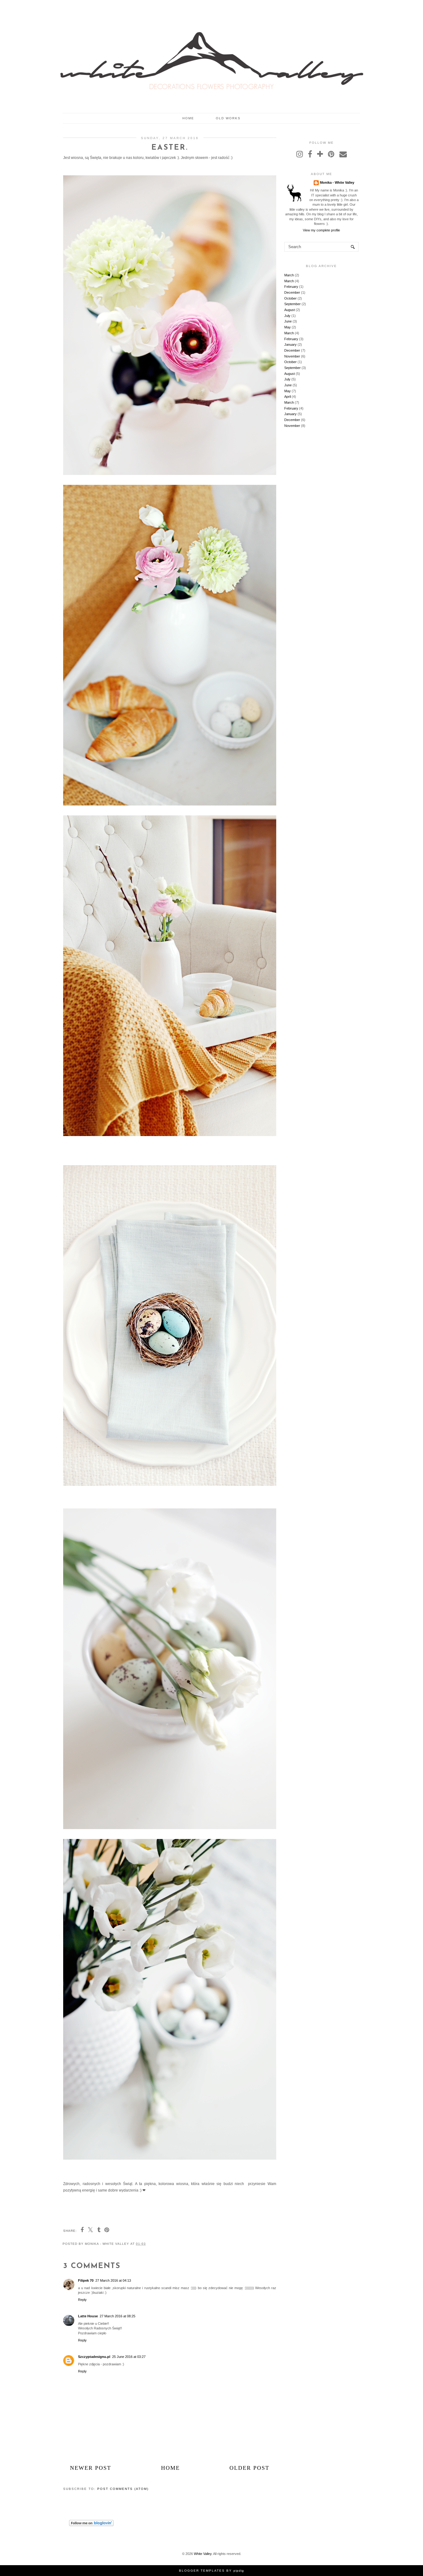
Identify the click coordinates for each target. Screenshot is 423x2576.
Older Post (249, 2468)
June (288, 321)
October (290, 298)
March (289, 275)
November (292, 356)
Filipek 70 (86, 2280)
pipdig (239, 2571)
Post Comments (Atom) (123, 2489)
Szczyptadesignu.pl (94, 2357)
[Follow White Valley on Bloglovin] (91, 2525)
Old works (228, 118)
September (292, 304)
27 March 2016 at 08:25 (118, 2316)
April (288, 397)
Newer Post (91, 2468)
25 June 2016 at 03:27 (129, 2357)
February (291, 287)
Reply (82, 2300)
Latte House (88, 2316)
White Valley (203, 2554)
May (288, 327)
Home (188, 118)
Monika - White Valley (337, 182)
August (290, 310)
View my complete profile (321, 230)
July (287, 316)
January (290, 344)
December (292, 292)
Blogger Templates (202, 2571)
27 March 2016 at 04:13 (113, 2280)
